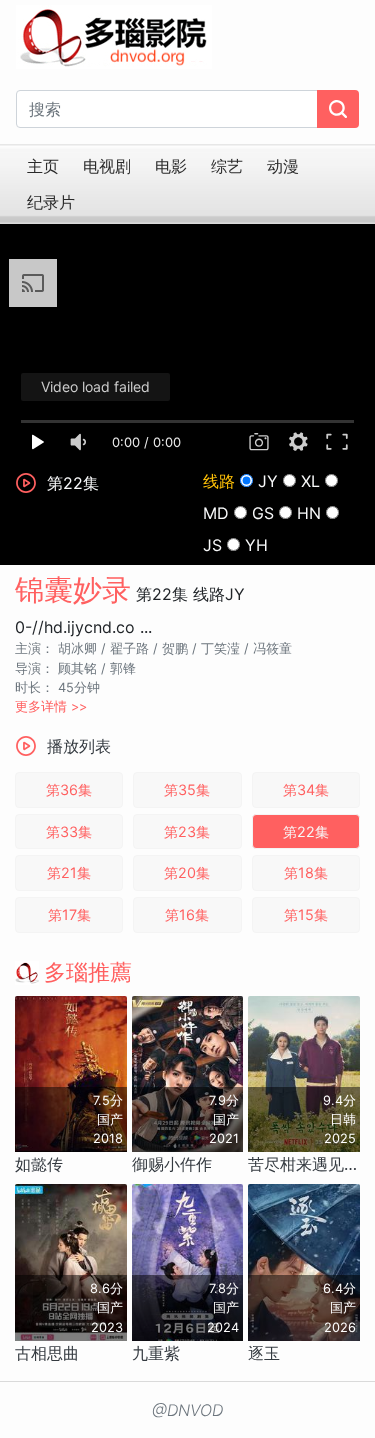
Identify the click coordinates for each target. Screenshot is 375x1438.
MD (216, 513)
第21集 (69, 872)
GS (263, 513)
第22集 (306, 831)
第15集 (306, 914)
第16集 (187, 914)
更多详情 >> (51, 706)
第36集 (69, 789)
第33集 (69, 831)
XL (310, 481)
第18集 (306, 872)
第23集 (187, 831)
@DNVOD (187, 1410)
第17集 (69, 914)
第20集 (187, 872)
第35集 (187, 789)
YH (256, 545)
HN (309, 513)
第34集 (306, 789)
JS (212, 545)
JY (268, 481)
